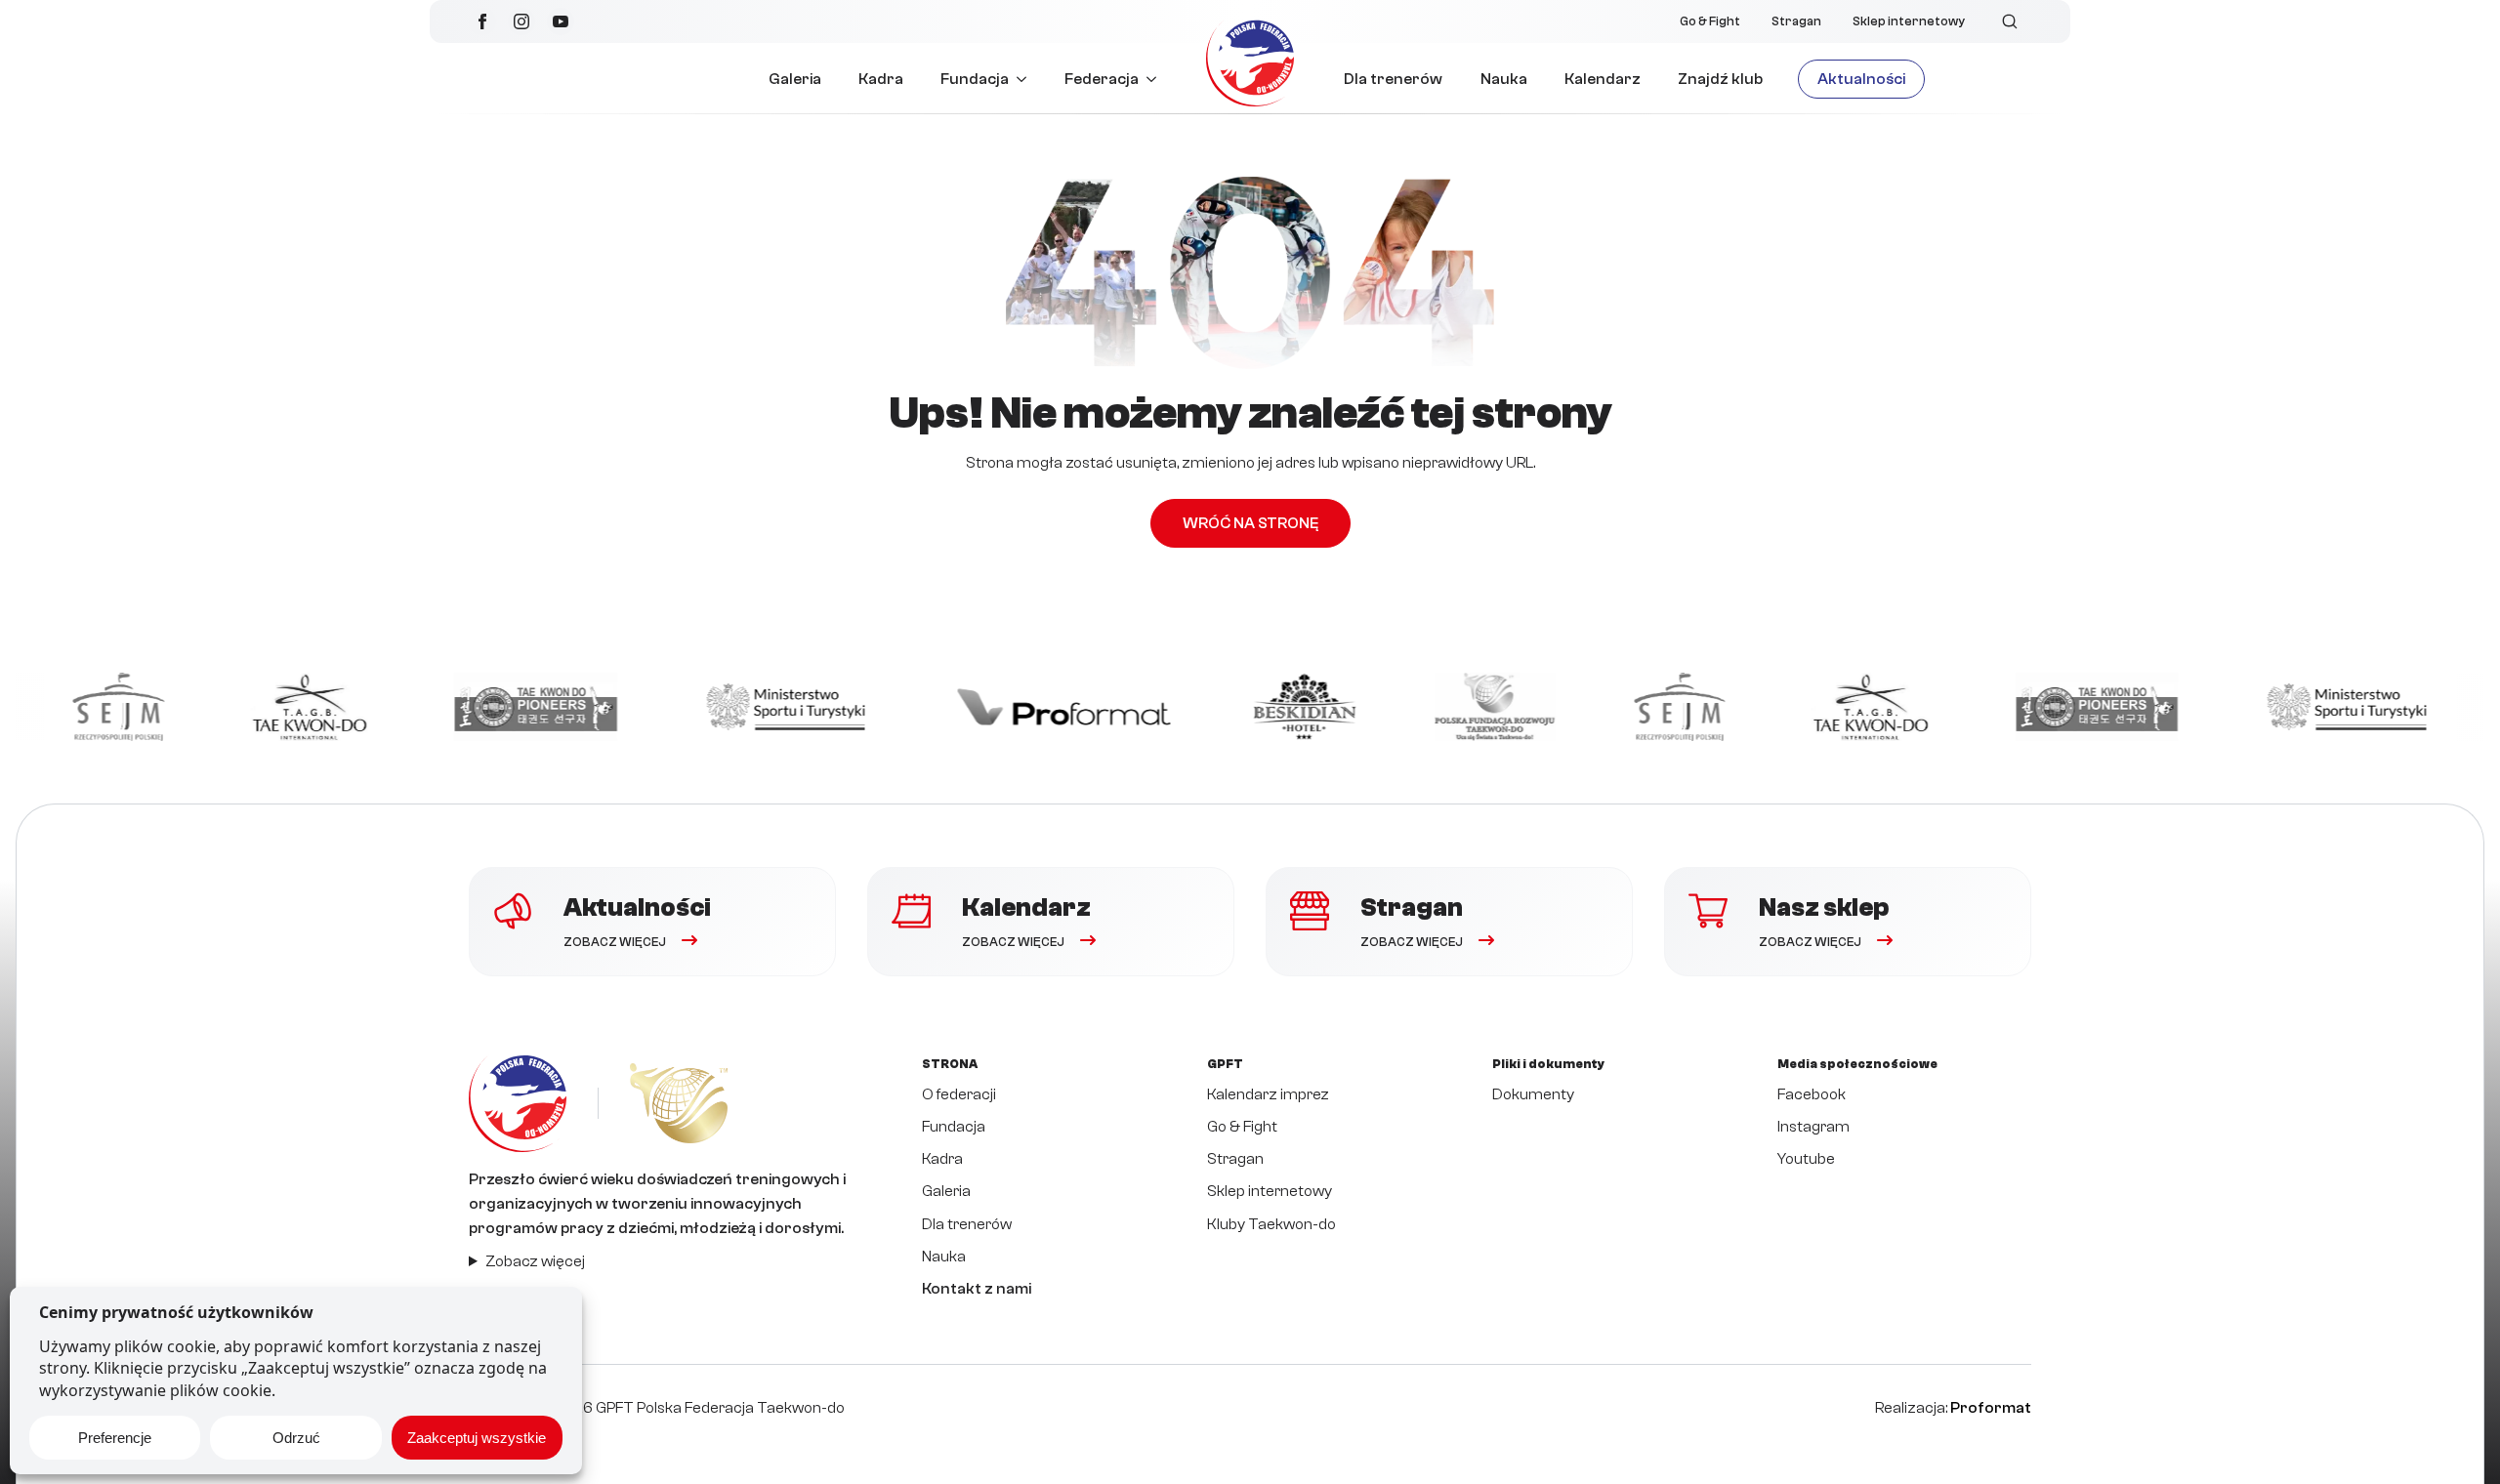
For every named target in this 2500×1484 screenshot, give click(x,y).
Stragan (1796, 21)
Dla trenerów (1393, 79)
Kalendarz (1603, 79)
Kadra (881, 79)
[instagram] (521, 21)
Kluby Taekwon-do (1271, 1224)
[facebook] (482, 21)
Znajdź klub (1720, 79)
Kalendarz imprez (1268, 1094)
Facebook (1812, 1094)
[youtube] (561, 21)
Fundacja (975, 79)
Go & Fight (1710, 21)
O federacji (959, 1094)
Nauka (1504, 79)
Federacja (1102, 79)
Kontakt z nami (977, 1289)
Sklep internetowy (1909, 21)
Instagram (1813, 1127)
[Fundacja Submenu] (1027, 79)
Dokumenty (1533, 1094)
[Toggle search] (2010, 21)
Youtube (1806, 1159)
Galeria (795, 79)
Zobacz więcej (535, 1261)
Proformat (1991, 1408)
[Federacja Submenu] (1157, 79)
